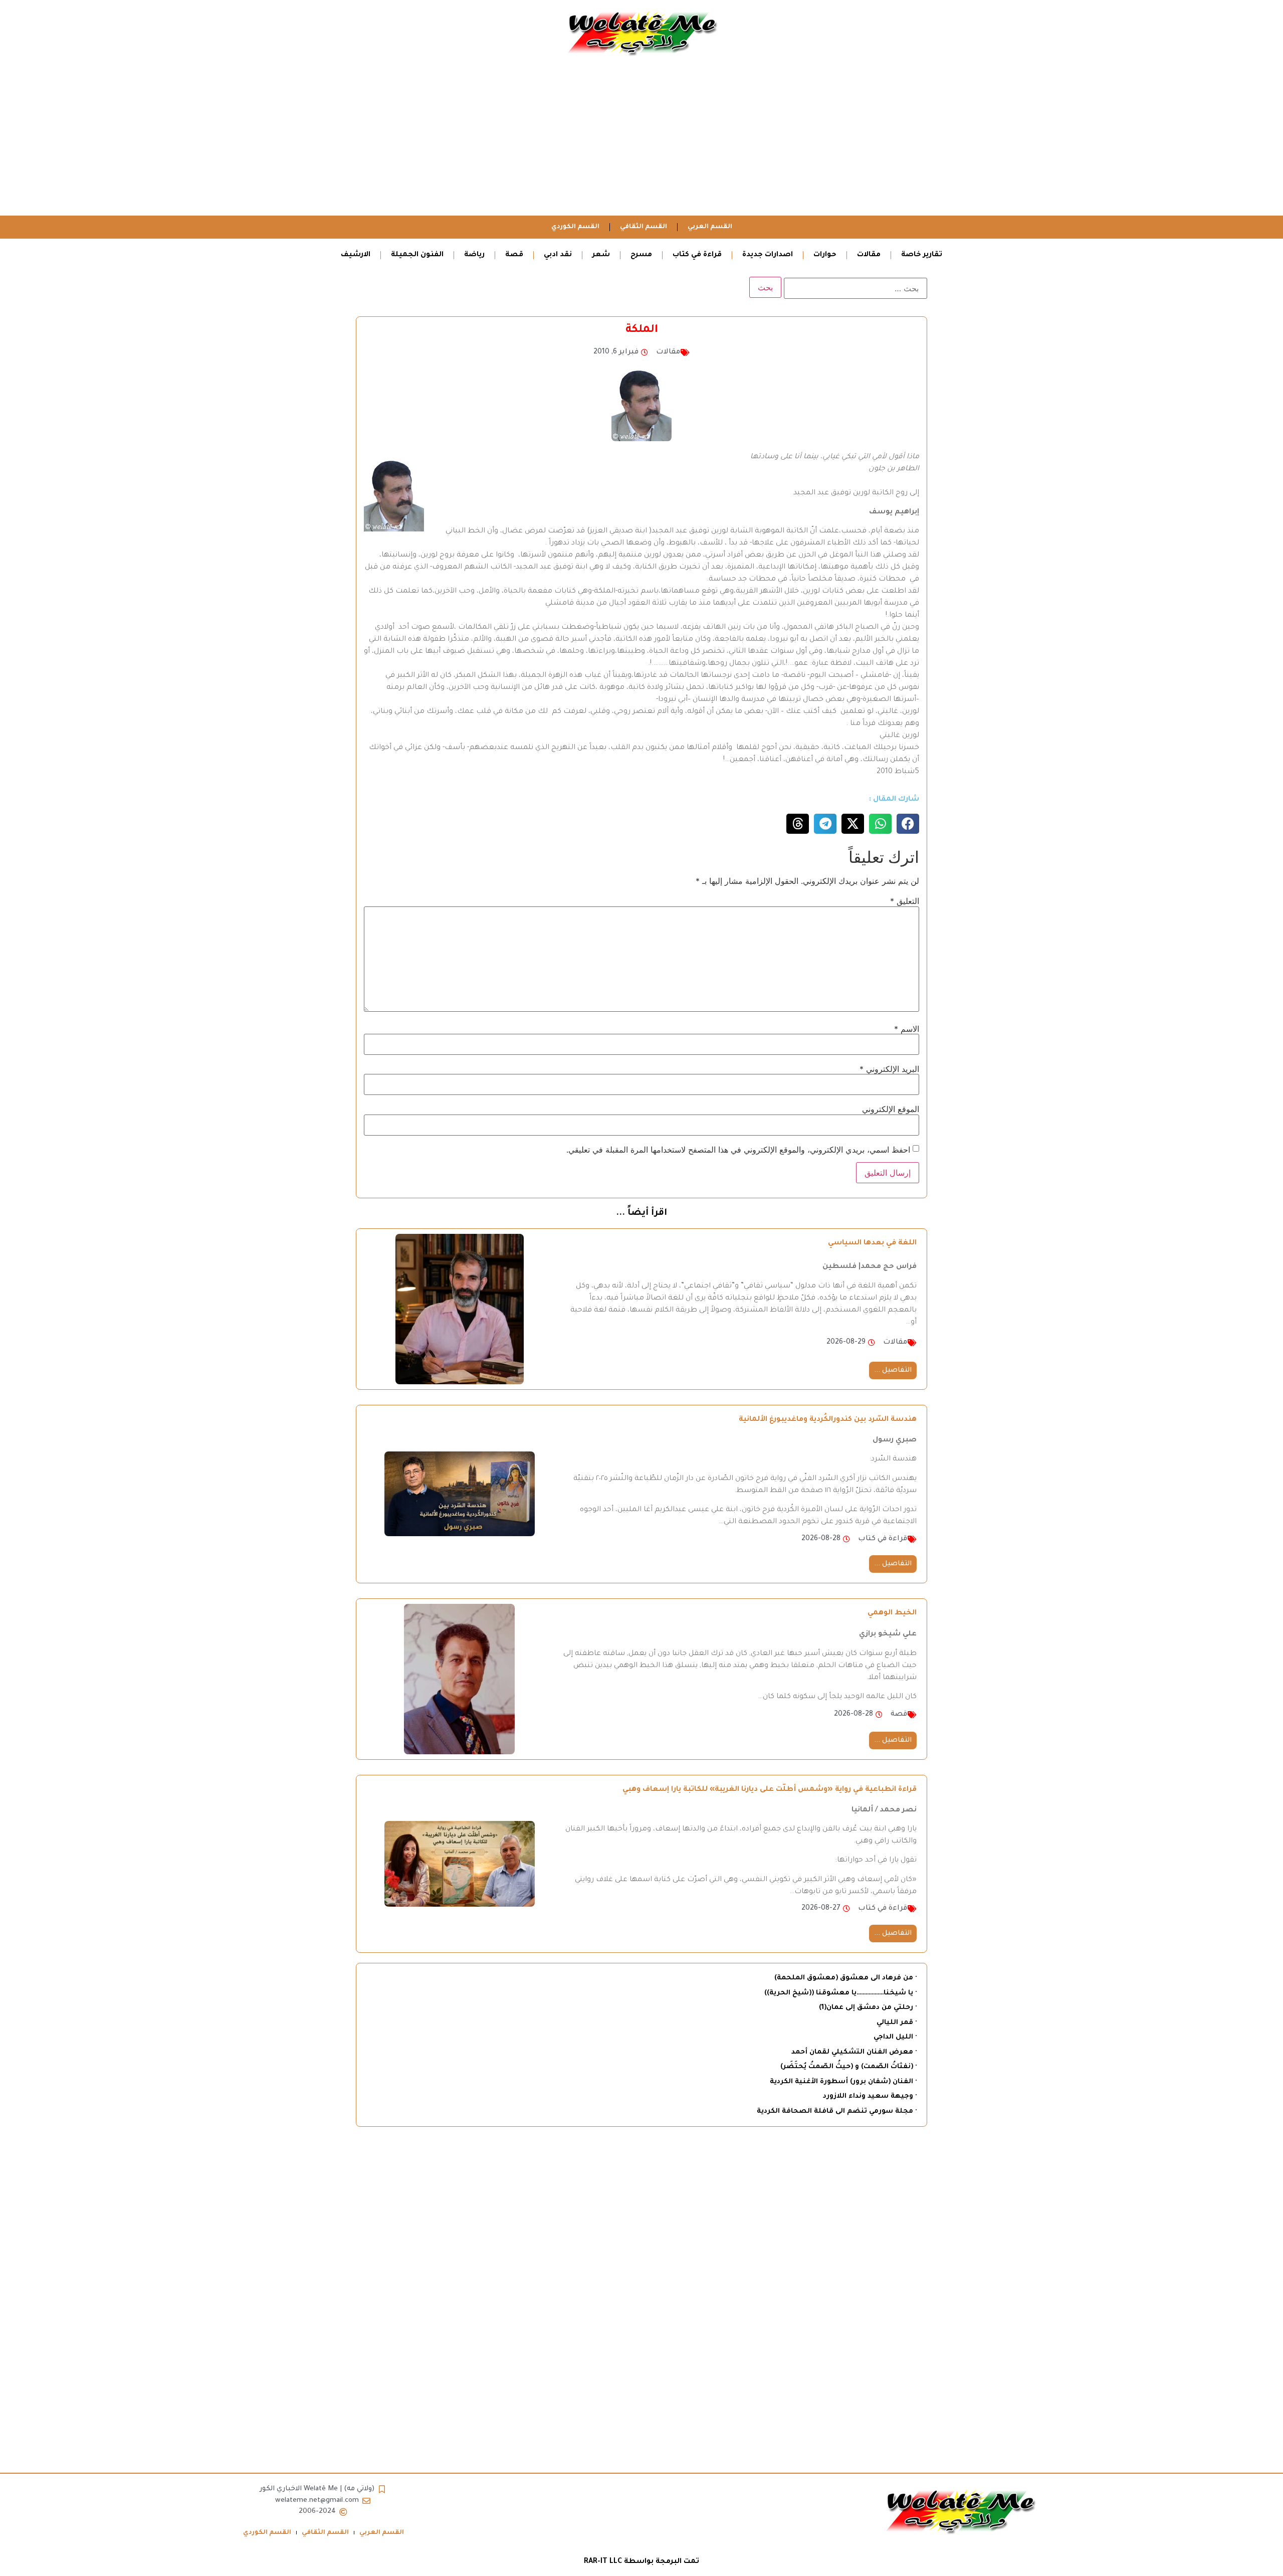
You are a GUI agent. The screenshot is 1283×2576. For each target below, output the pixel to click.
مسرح (641, 255)
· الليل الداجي (895, 2037)
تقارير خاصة (922, 255)
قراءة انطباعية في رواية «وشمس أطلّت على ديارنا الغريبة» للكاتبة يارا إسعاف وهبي (770, 1790)
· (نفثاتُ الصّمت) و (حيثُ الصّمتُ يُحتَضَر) (848, 2067)
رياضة (474, 255)
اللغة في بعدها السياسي (872, 1243)
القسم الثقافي (644, 227)
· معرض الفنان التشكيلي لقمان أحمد (854, 2052)
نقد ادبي (558, 255)
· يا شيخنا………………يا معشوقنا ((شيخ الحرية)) (840, 1993)
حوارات (825, 255)
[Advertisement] (641, 140)
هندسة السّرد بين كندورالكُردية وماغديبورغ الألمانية (828, 1420)
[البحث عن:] (856, 288)
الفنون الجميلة (417, 255)
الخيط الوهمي (892, 1613)
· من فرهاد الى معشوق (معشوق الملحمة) (845, 1978)
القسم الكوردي (575, 227)
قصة (514, 255)
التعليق (905, 901)
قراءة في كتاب (697, 255)
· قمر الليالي (897, 2023)
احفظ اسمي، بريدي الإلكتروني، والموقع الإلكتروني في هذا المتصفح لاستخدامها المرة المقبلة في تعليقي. (738, 1150)
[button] (908, 824)
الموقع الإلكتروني (891, 1109)
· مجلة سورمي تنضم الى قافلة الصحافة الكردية (837, 2111)
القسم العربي (710, 227)
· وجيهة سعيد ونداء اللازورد (870, 2096)
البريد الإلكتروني (889, 1069)
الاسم (907, 1029)
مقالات (869, 255)
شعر (601, 255)
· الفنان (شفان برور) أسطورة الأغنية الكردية (843, 2082)
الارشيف (356, 255)
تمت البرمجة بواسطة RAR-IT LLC (641, 2562)
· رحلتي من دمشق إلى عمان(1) (868, 2008)
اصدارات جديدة (768, 255)
